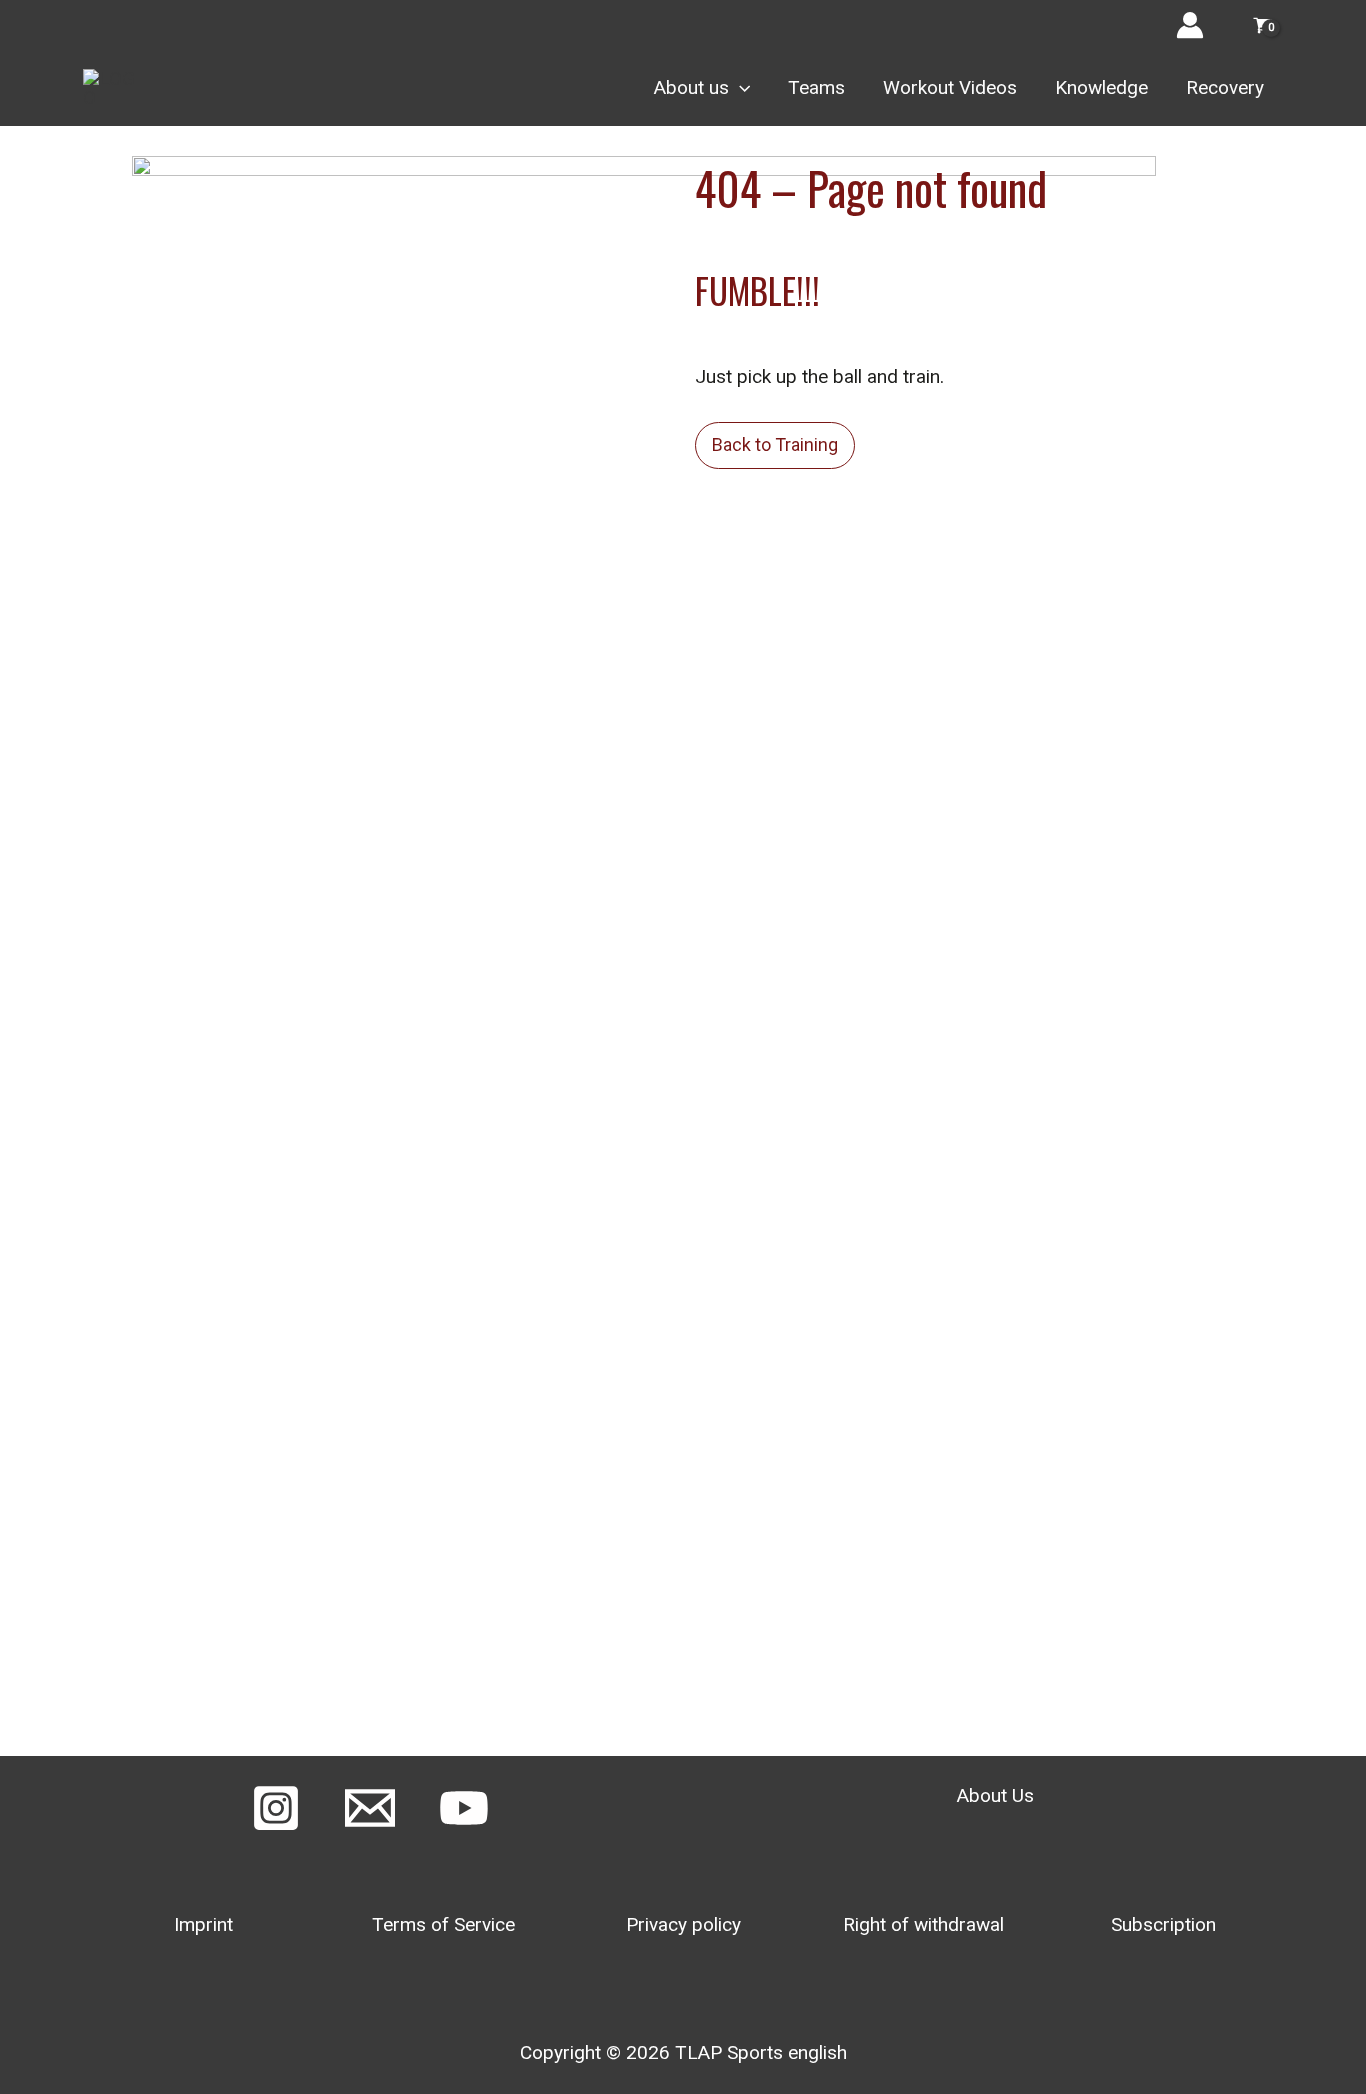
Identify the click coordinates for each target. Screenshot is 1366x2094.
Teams (816, 87)
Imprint (203, 1924)
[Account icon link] (1190, 25)
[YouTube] (464, 1808)
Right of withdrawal (923, 1924)
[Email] (370, 1808)
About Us (995, 1795)
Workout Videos (950, 87)
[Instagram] (276, 1808)
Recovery (1225, 87)
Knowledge (1101, 87)
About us (691, 87)
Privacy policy (683, 1924)
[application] (739, 88)
